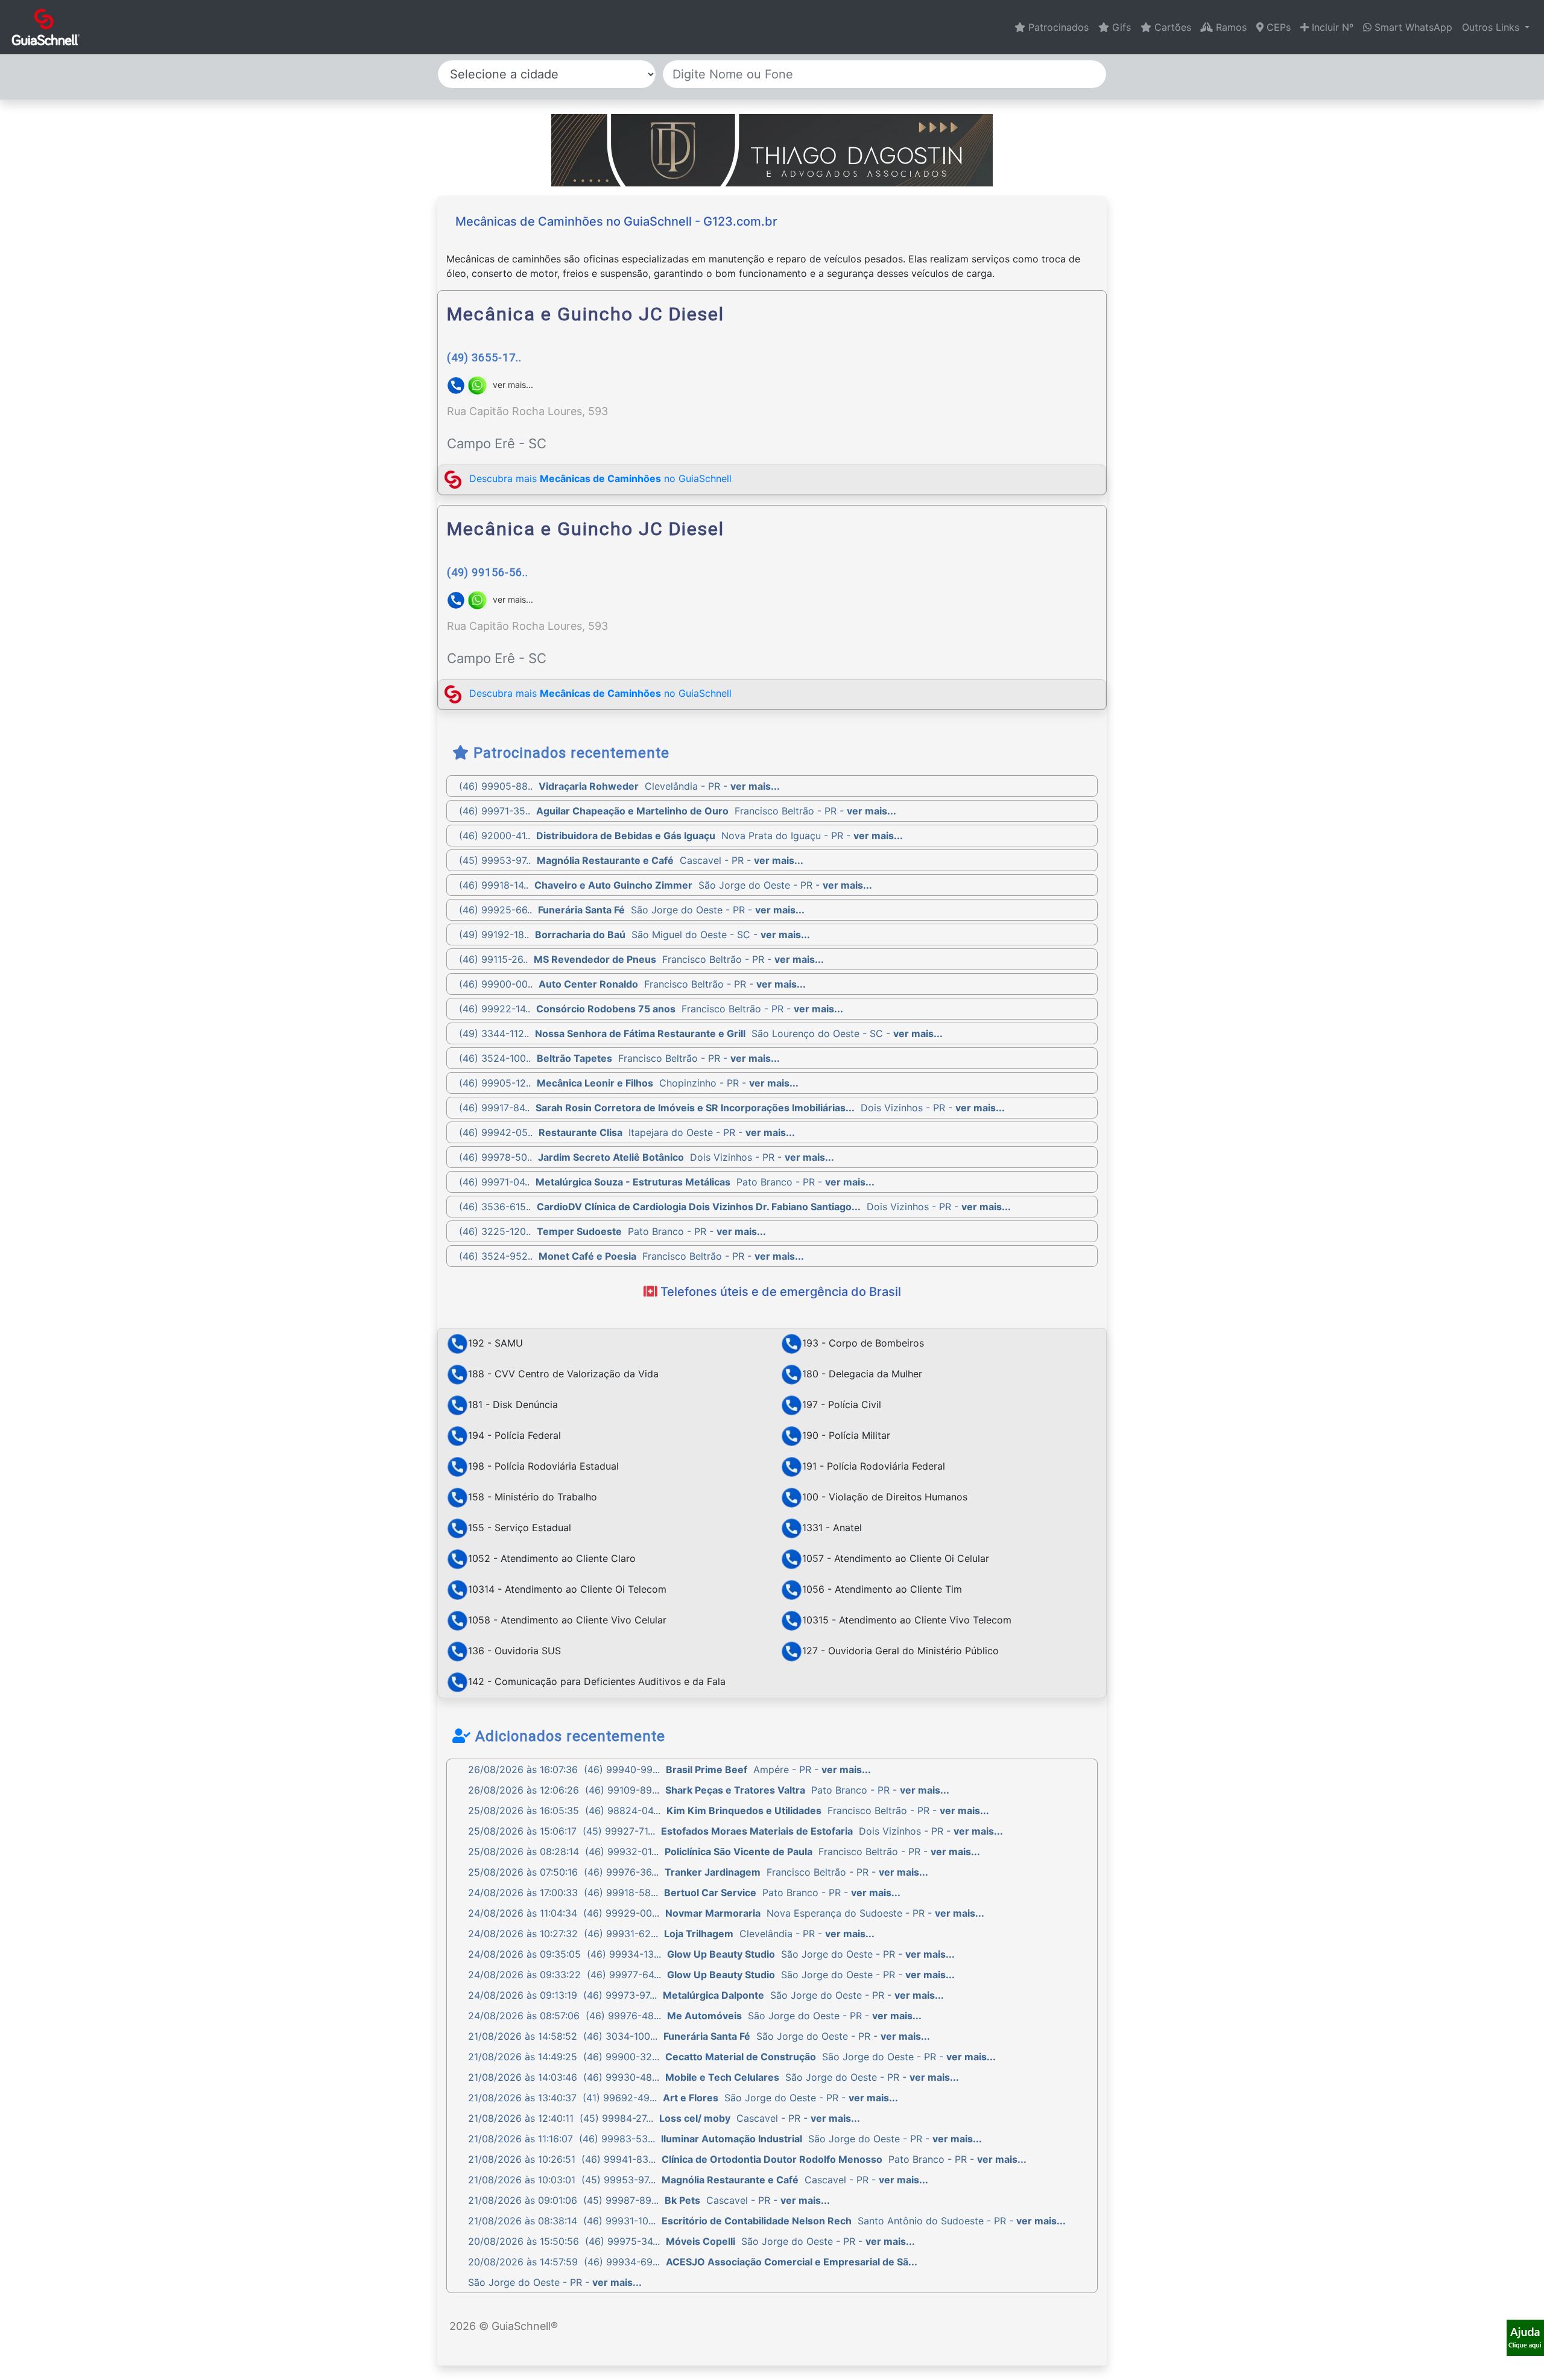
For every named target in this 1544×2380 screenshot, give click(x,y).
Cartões (1171, 27)
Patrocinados (1057, 27)
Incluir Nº (1331, 27)
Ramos (1230, 27)
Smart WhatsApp (1412, 27)
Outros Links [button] (1492, 27)
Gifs (1120, 27)
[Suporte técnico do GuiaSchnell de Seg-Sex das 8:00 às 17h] (1525, 2338)
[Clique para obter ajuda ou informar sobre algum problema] (1525, 2337)
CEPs (1277, 27)
